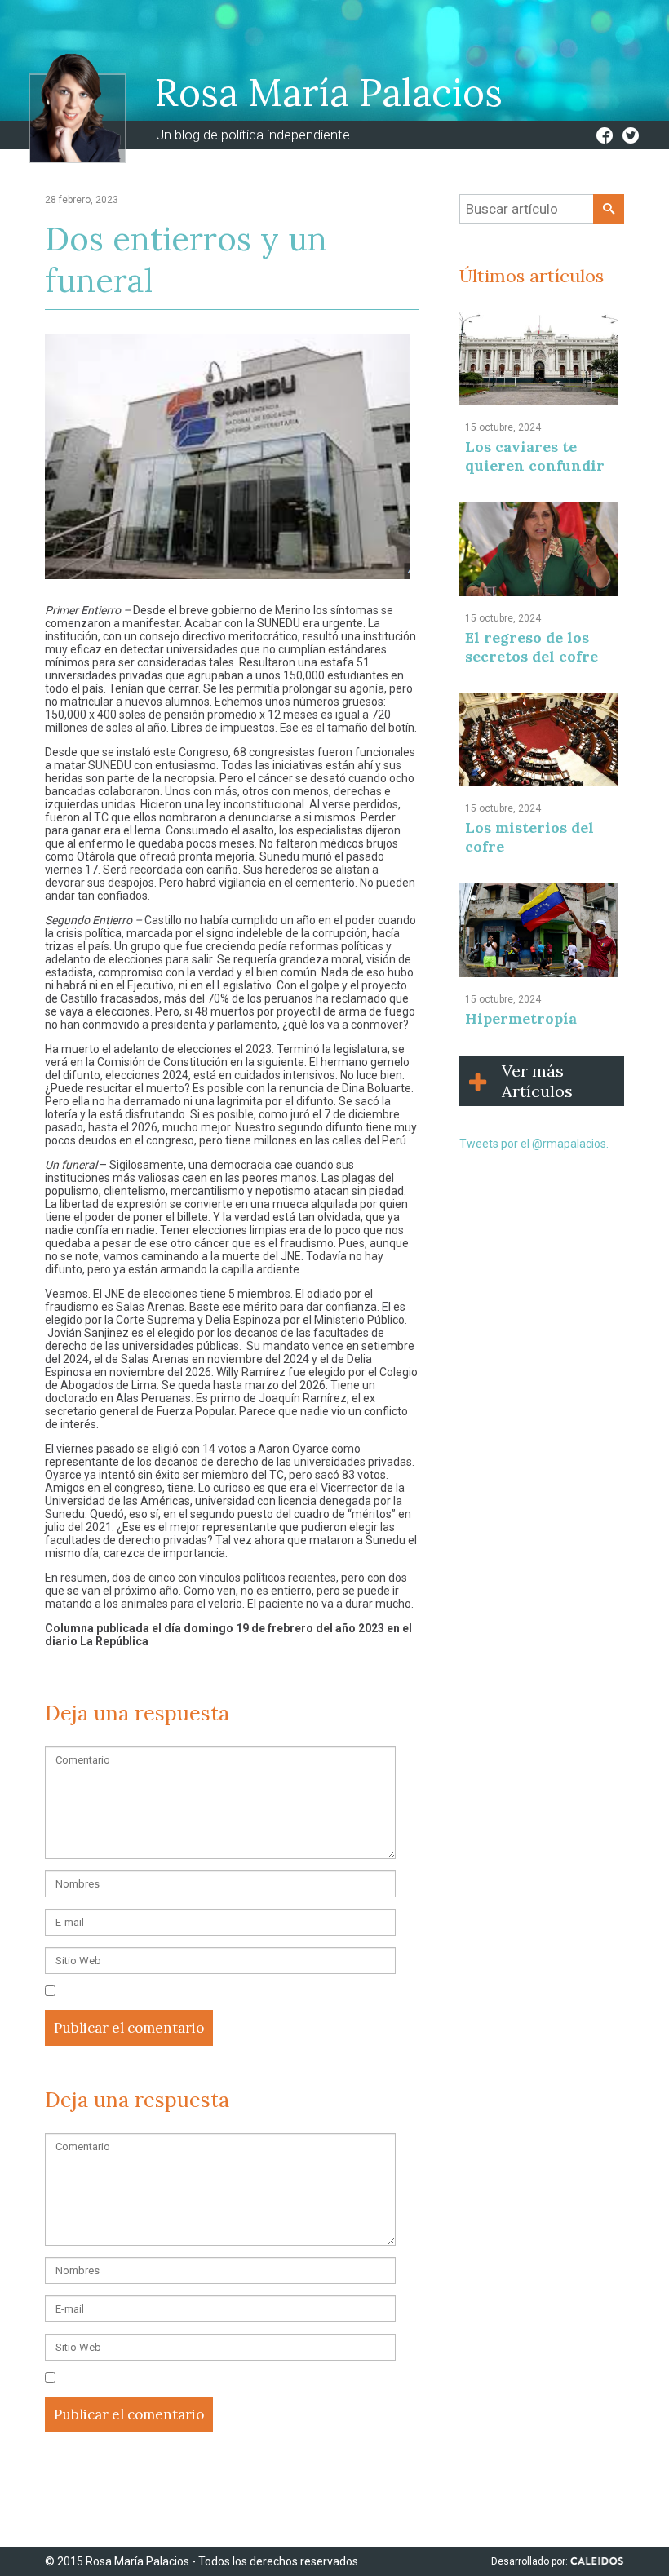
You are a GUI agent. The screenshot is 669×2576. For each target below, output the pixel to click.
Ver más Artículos (537, 1081)
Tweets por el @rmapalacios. (534, 1144)
